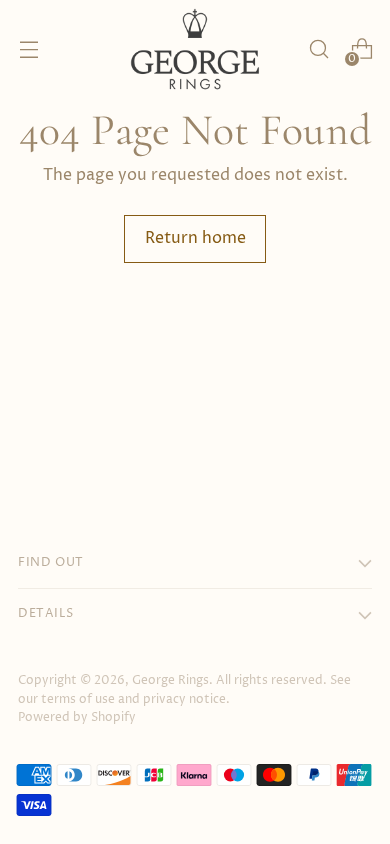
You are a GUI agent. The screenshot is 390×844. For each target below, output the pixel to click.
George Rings (170, 680)
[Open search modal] (318, 49)
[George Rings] (195, 49)
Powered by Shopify (77, 717)
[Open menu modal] (28, 49)
